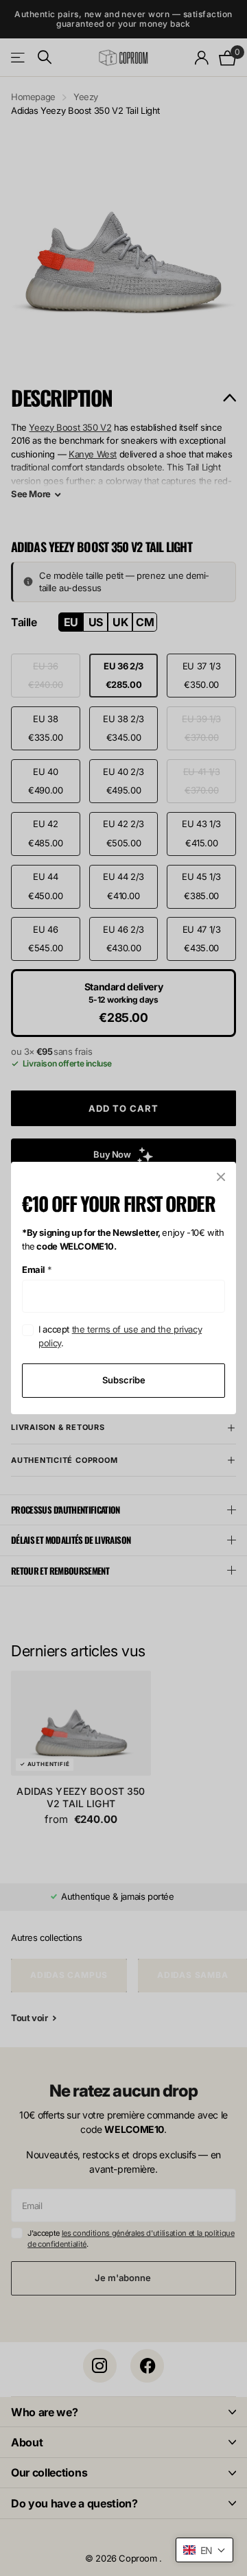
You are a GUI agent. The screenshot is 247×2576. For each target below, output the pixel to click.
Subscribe (124, 1380)
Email (37, 1269)
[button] (204, 2550)
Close (221, 1177)
